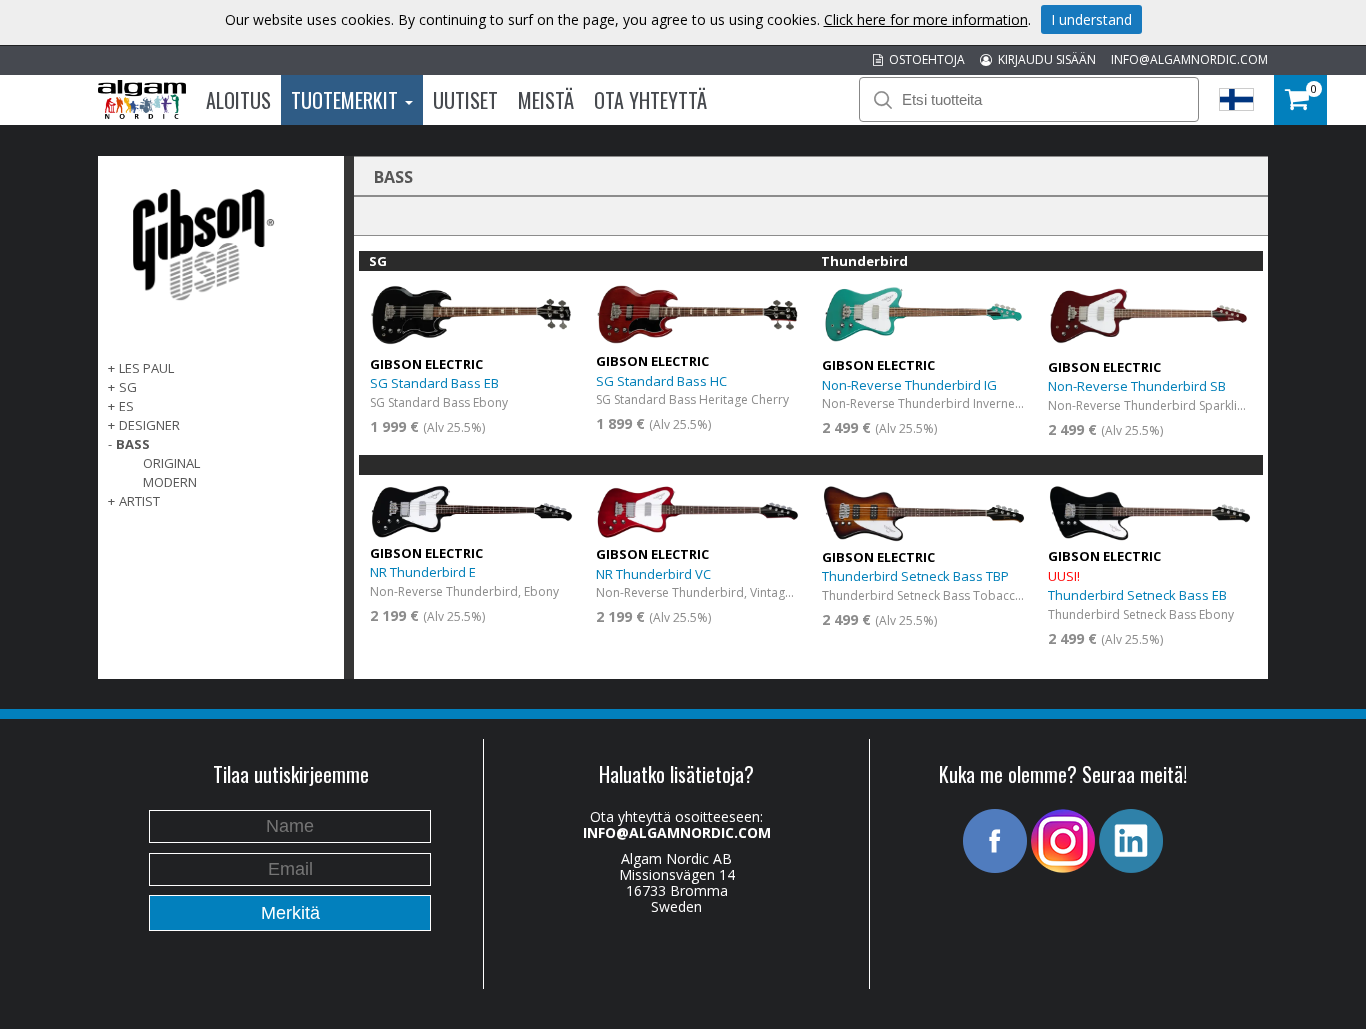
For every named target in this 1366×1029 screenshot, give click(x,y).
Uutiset (465, 100)
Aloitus (238, 100)
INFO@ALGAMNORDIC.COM (1189, 59)
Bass (133, 444)
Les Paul (146, 368)
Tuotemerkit (347, 100)
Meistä (546, 100)
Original (171, 463)
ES (126, 406)
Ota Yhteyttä (650, 100)
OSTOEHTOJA (924, 59)
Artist (139, 501)
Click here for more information (926, 19)
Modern (170, 482)
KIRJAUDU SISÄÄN (1044, 59)
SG (128, 387)
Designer (149, 425)
